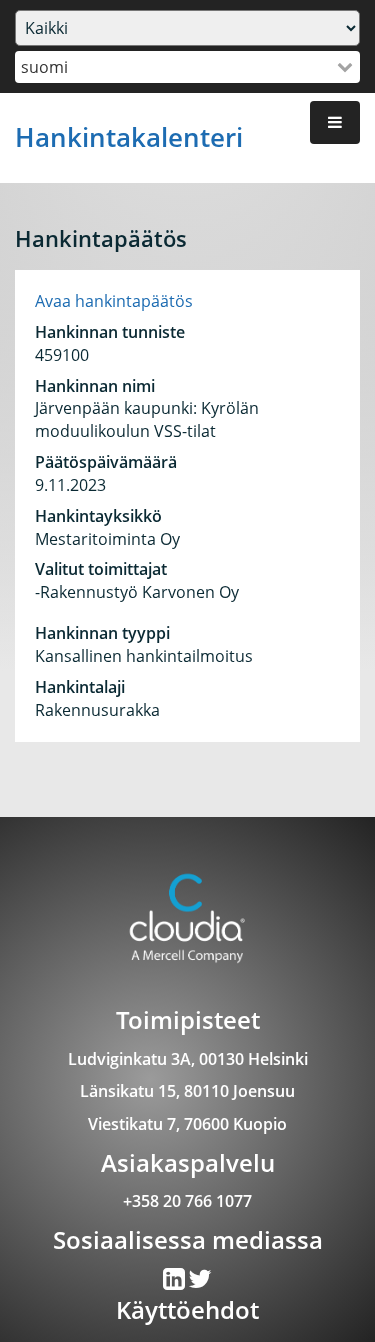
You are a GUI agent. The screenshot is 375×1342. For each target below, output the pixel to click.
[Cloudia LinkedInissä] (200, 1283)
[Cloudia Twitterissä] (175, 1283)
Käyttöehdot (187, 1309)
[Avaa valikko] (335, 122)
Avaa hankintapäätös (114, 301)
